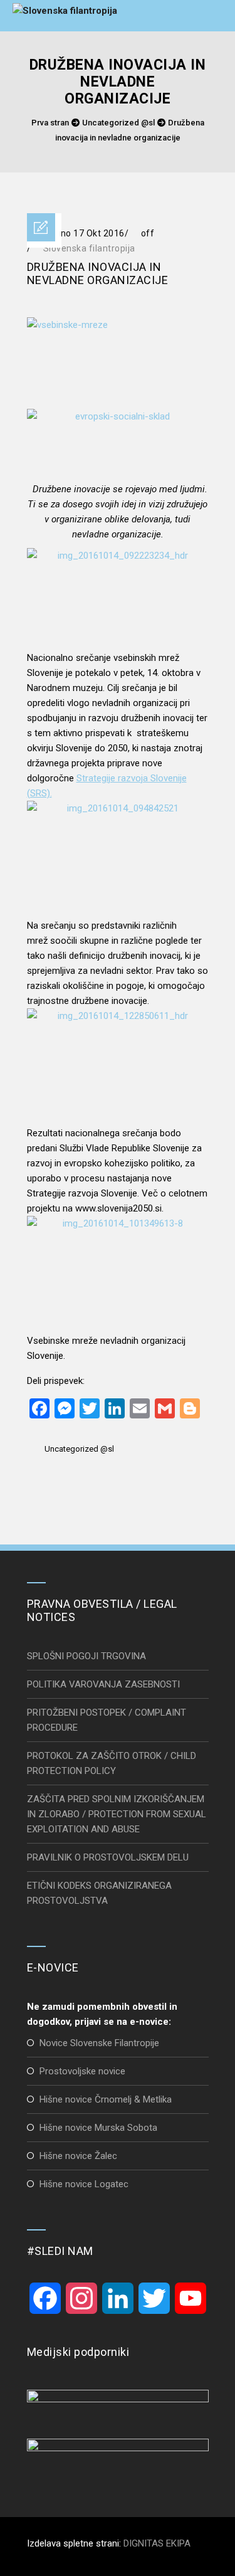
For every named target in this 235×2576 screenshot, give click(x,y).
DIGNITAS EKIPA (157, 2543)
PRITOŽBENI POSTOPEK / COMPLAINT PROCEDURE (107, 1720)
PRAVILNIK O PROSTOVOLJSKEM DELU (108, 1857)
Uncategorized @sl (118, 123)
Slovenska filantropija (89, 248)
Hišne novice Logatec (84, 2184)
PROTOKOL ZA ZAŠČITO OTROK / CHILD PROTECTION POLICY (112, 1763)
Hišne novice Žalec (78, 2156)
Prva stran (50, 123)
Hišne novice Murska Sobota (98, 2128)
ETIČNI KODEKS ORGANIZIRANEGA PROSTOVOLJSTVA (99, 1893)
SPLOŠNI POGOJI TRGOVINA (86, 1656)
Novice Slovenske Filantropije (99, 2043)
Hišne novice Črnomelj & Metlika (106, 2099)
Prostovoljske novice (82, 2071)
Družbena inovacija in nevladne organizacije (98, 273)
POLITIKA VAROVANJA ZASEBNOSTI (103, 1684)
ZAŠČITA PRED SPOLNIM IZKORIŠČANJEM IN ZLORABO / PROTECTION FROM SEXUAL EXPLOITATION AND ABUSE (117, 1814)
